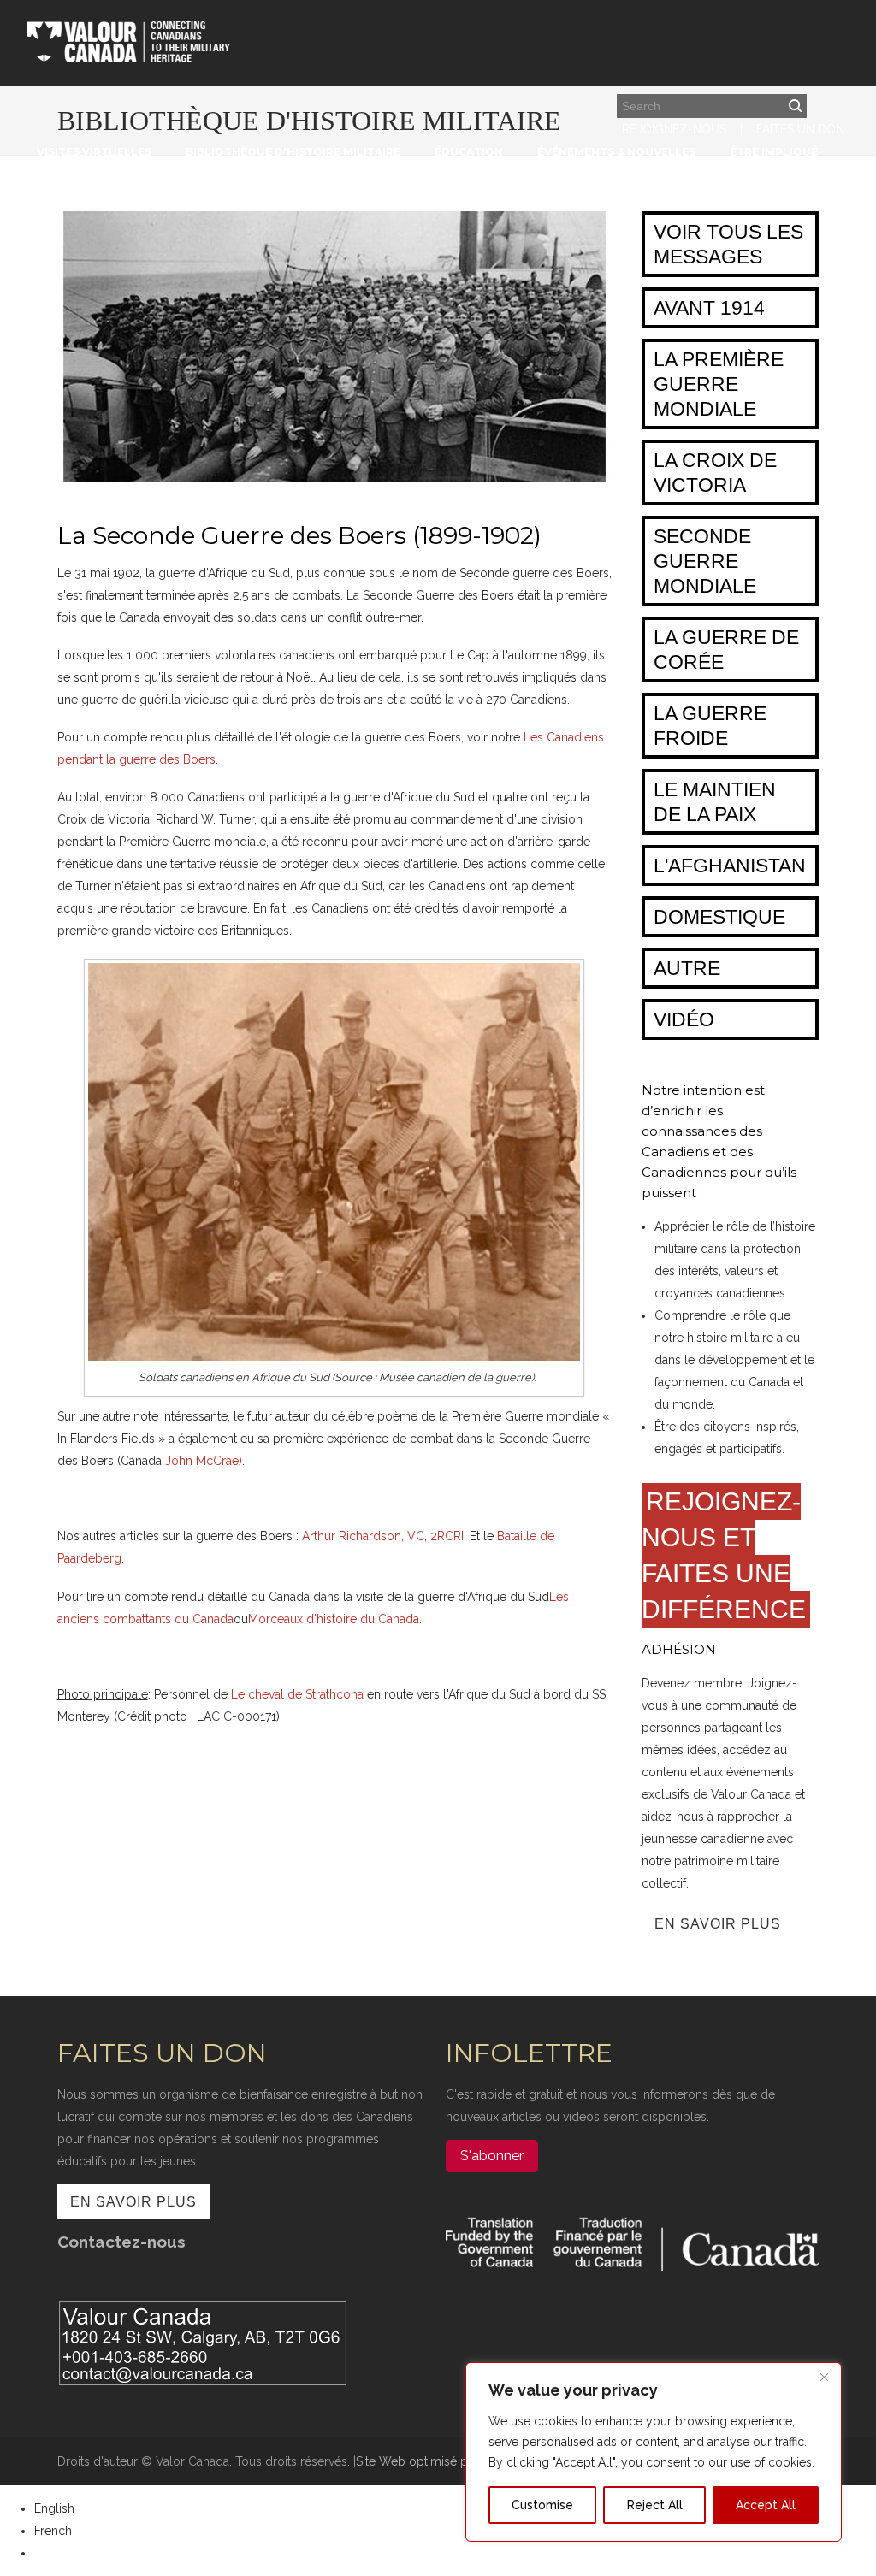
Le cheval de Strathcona (297, 1694)
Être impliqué (774, 152)
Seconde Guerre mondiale (705, 561)
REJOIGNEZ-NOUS (674, 129)
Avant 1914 (709, 308)
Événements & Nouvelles (616, 152)
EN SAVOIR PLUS (718, 1924)
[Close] (824, 2377)
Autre (687, 968)
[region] (654, 2452)
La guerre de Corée (726, 650)
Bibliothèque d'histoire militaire (293, 152)
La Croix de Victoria (715, 473)
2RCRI (447, 1536)
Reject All (655, 2505)
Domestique (719, 917)
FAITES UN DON (800, 129)
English (54, 2508)
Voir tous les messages (728, 244)
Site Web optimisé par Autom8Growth (462, 2461)
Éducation (469, 152)
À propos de (82, 159)
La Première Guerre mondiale (719, 384)
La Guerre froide (710, 726)
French (53, 2531)
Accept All (766, 2505)
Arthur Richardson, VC (363, 1536)
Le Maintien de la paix (715, 802)
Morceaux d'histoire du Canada (334, 1619)
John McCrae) (204, 1461)
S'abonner (492, 2156)
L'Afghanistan (730, 866)
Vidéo (684, 1019)
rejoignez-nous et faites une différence (724, 1555)
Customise (542, 2505)
